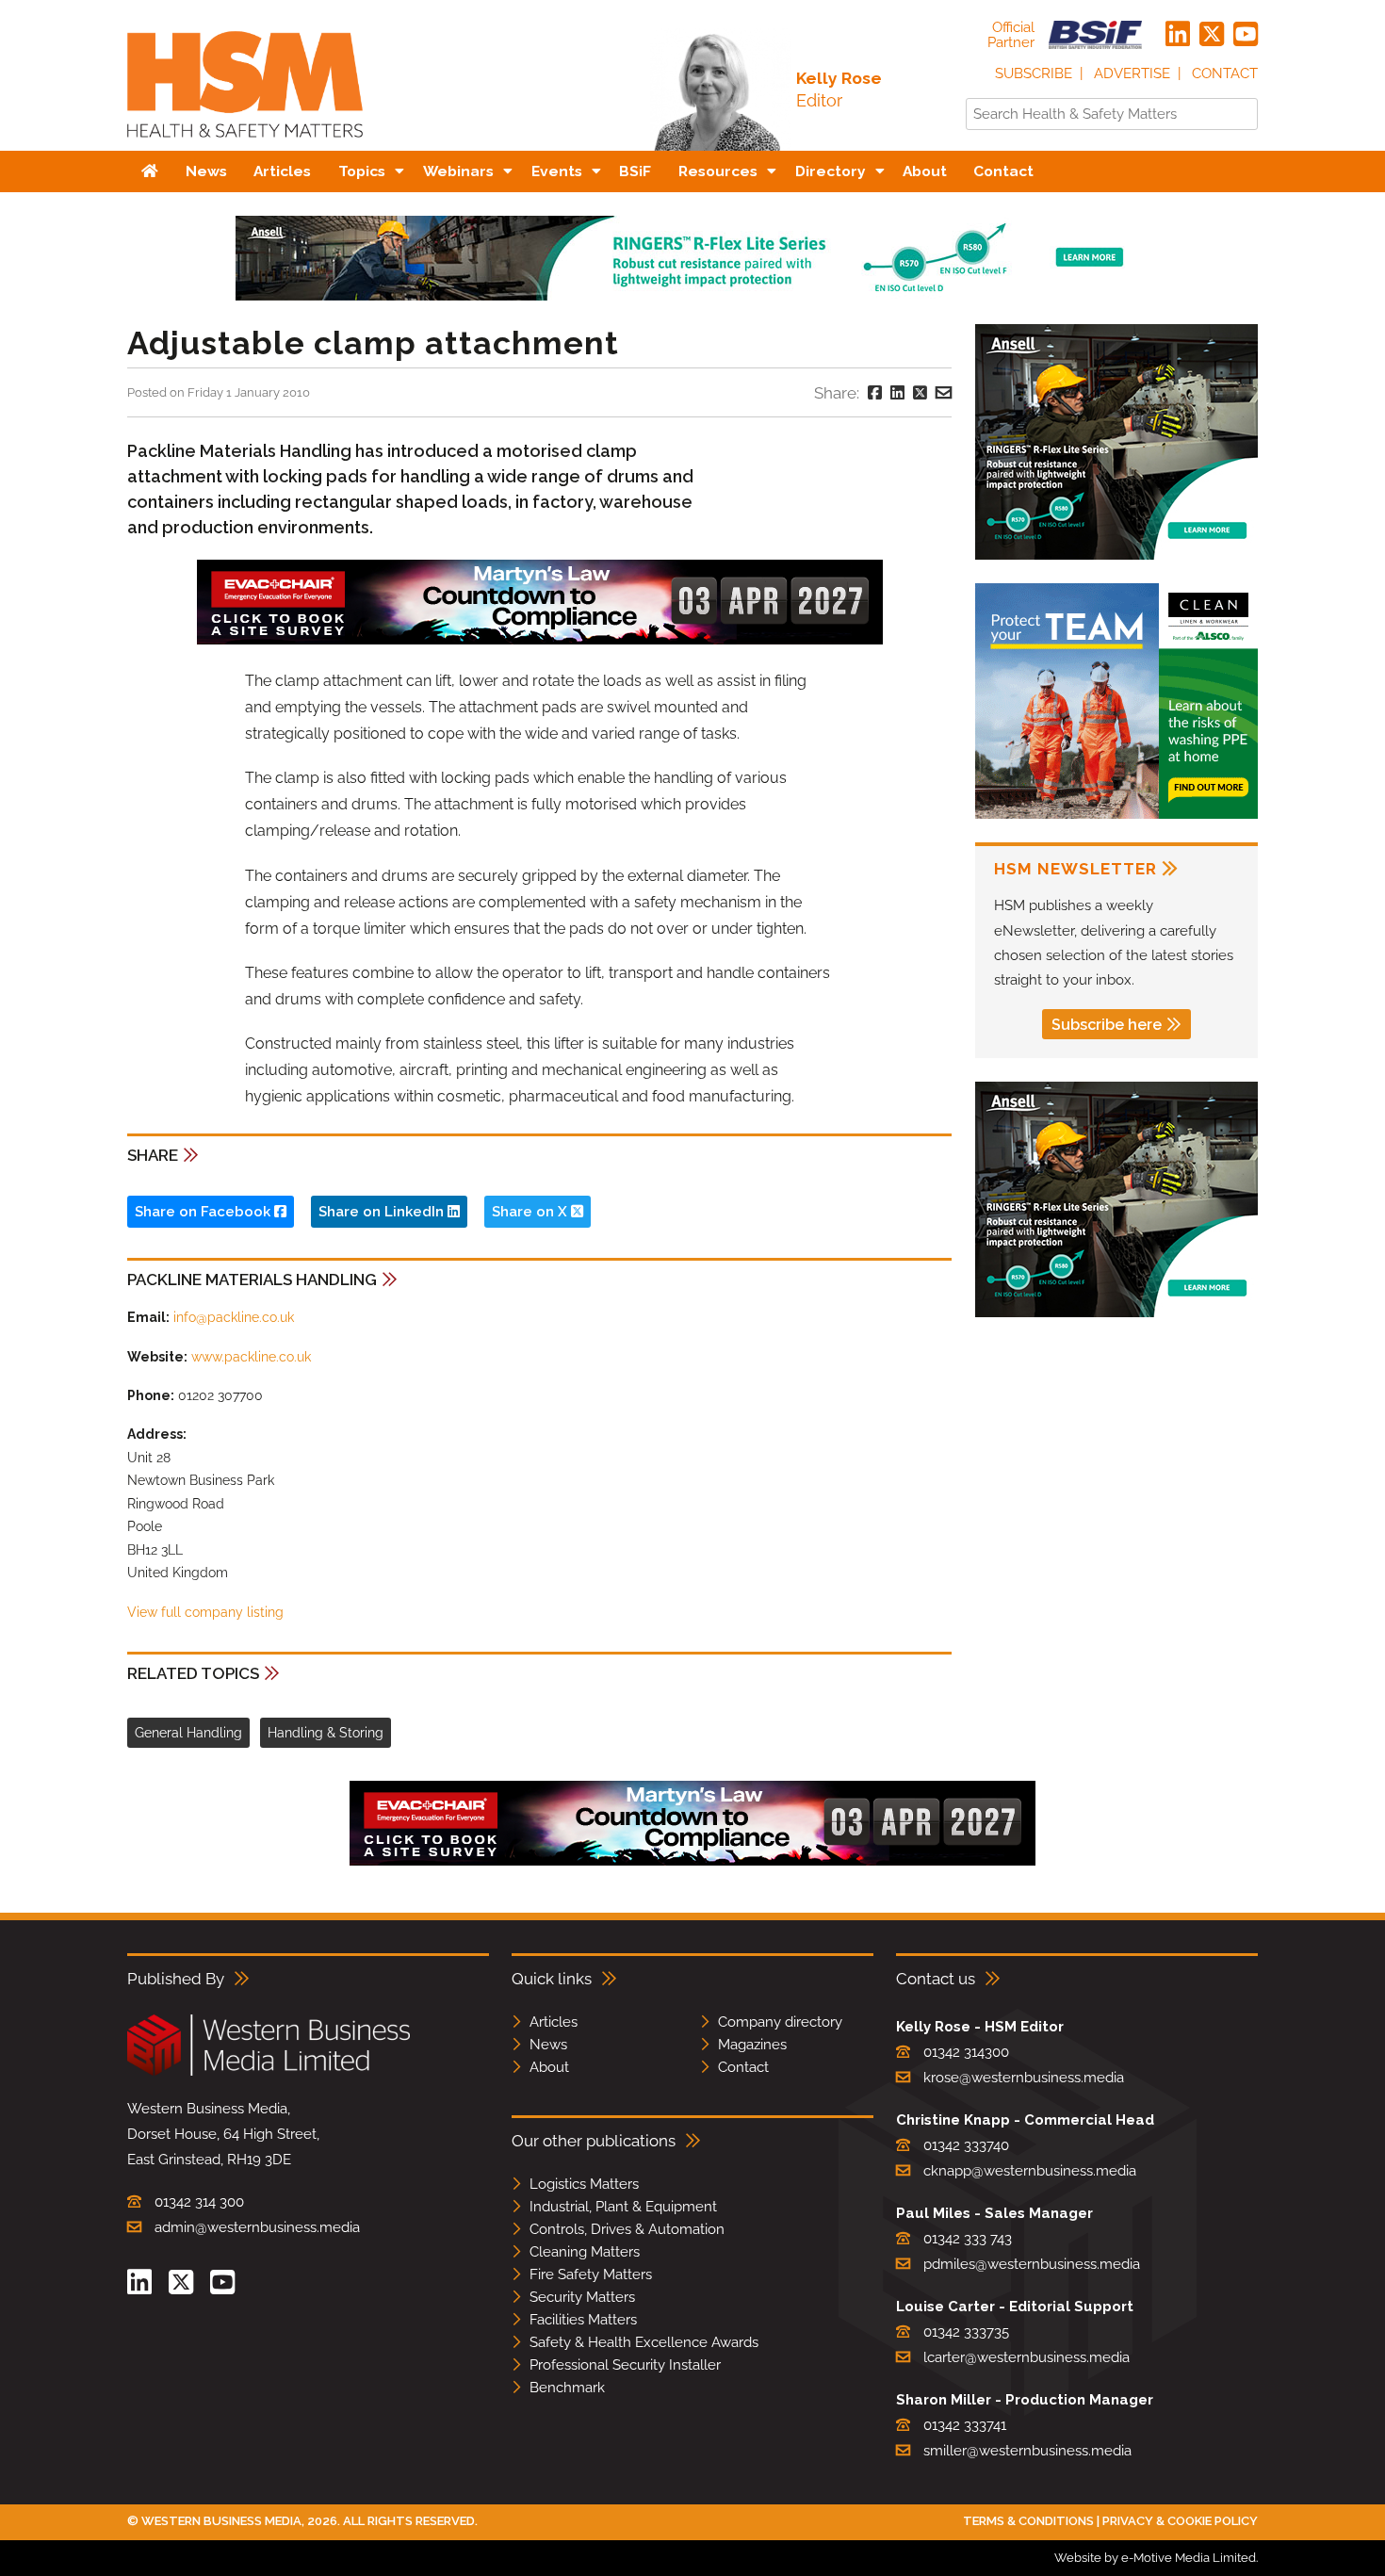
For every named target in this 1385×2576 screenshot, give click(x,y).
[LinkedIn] (1178, 35)
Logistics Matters (584, 2184)
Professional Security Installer (625, 2365)
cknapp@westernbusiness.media (1030, 2171)
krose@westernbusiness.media (1024, 2078)
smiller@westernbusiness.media (1027, 2451)
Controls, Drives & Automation (627, 2229)
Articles (554, 2022)
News (548, 2045)
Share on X (531, 1212)
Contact (1225, 73)
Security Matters (582, 2297)
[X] (1212, 35)
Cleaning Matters (585, 2252)
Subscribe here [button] (1107, 1025)
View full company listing (205, 1612)
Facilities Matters (583, 2320)
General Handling (188, 1733)
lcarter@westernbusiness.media (1027, 2357)
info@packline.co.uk (234, 1317)
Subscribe (1034, 73)
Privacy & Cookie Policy (1180, 2521)
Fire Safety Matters (591, 2274)
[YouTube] (1246, 35)
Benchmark (567, 2388)
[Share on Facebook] (875, 393)
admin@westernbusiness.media (257, 2227)
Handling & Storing (326, 1733)
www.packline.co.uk (251, 1357)
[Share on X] (920, 393)
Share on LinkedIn (383, 1212)
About (549, 2067)
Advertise (1132, 73)
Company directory (780, 2022)
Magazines (752, 2045)
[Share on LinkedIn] (897, 393)
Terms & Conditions (1028, 2521)
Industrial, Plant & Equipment (623, 2207)
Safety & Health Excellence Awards (644, 2342)
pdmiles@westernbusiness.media (1032, 2264)
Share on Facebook (204, 1212)
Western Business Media (221, 2521)
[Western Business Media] (269, 2072)
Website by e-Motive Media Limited (1155, 2558)
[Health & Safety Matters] (245, 144)
